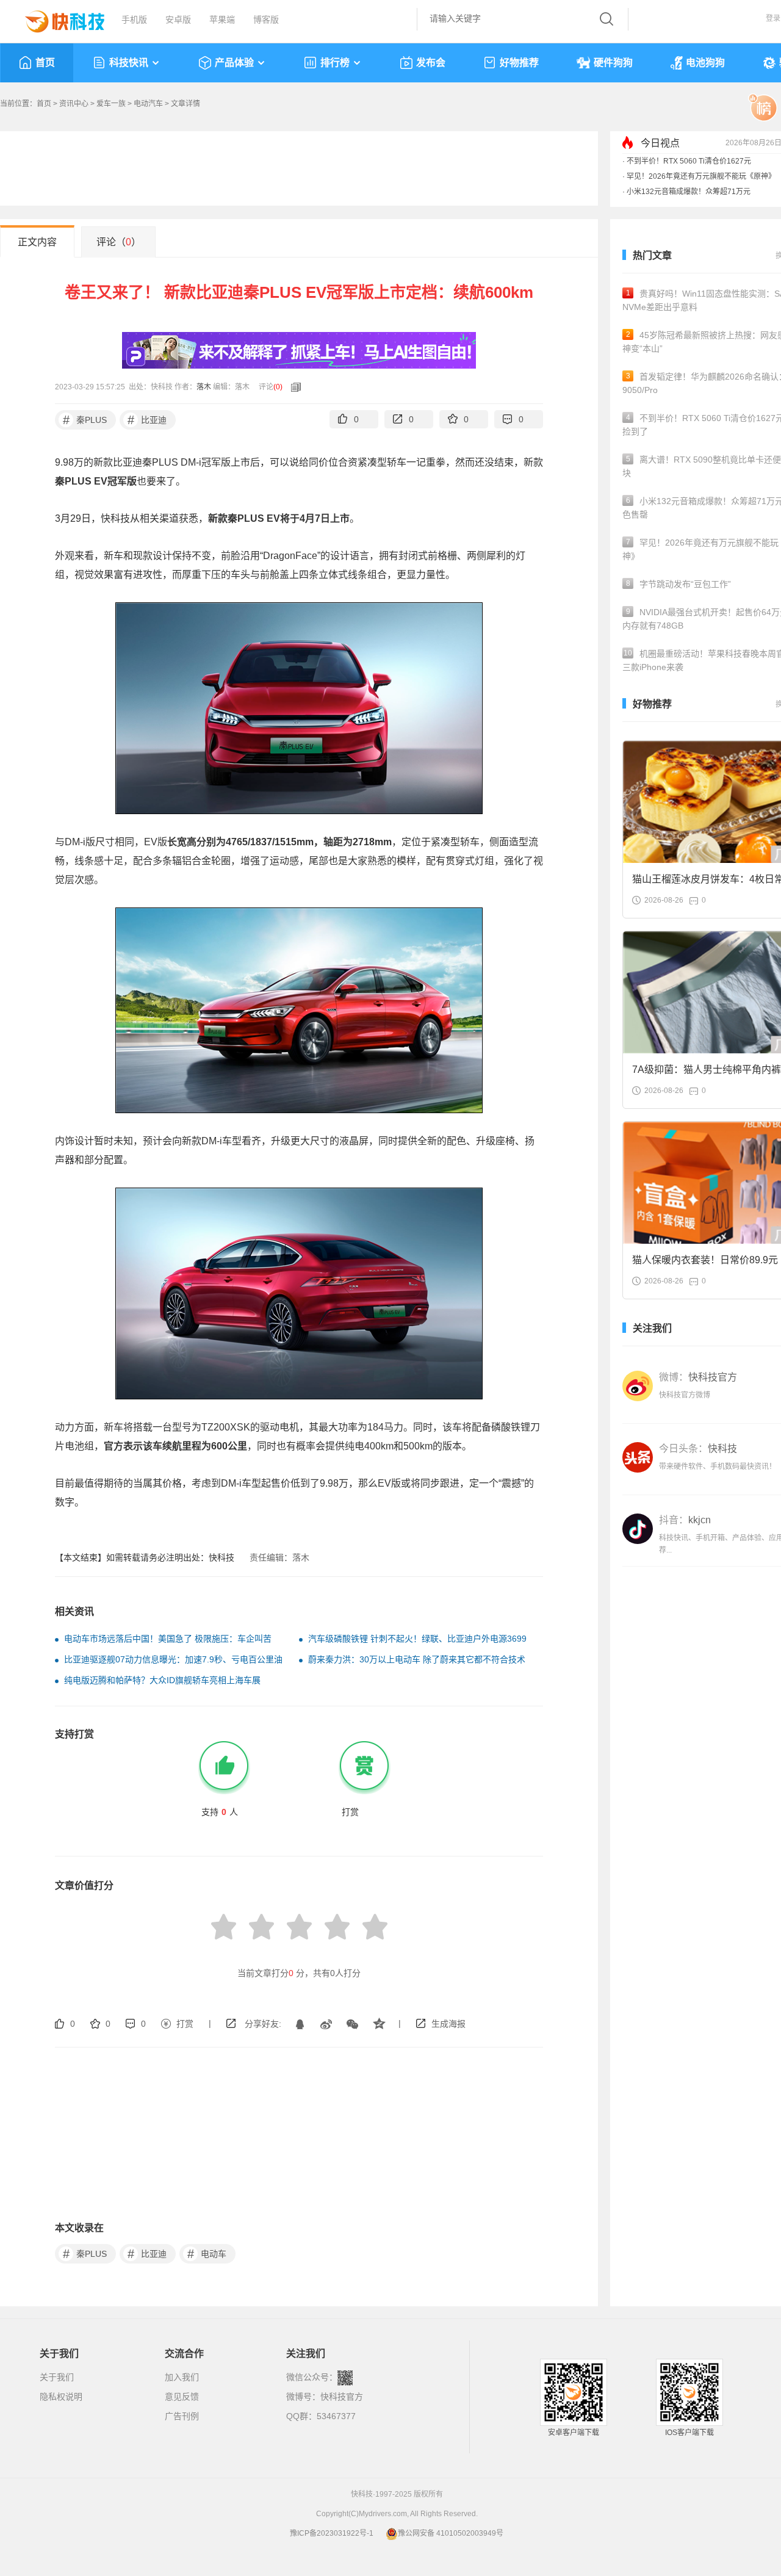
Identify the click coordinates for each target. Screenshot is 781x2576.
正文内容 (37, 242)
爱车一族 (111, 104)
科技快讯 (129, 63)
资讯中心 (74, 104)
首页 (45, 63)
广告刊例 (182, 2416)
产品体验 (234, 63)
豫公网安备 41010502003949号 (451, 2533)
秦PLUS (85, 420)
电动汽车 (148, 104)
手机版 (134, 20)
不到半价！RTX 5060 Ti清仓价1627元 (689, 161)
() (278, 387)
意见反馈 (182, 2397)
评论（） (119, 242)
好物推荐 (519, 63)
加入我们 (182, 2377)
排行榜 (335, 63)
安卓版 (178, 20)
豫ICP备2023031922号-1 (332, 2533)
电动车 (207, 2254)
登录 (773, 18)
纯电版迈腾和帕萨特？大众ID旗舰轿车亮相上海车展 (162, 1680)
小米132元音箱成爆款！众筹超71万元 (689, 192)
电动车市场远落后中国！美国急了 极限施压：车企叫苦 (168, 1639)
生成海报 (448, 2024)
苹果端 (222, 20)
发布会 (431, 63)
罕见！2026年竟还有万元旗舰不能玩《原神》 (701, 176)
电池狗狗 (705, 63)
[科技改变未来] (56, 18)
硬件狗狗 (613, 63)
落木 (204, 387)
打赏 (185, 2024)
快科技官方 (342, 2397)
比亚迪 (147, 420)
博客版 (266, 20)
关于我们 (57, 2377)
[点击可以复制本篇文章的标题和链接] (293, 387)
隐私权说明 (61, 2397)
